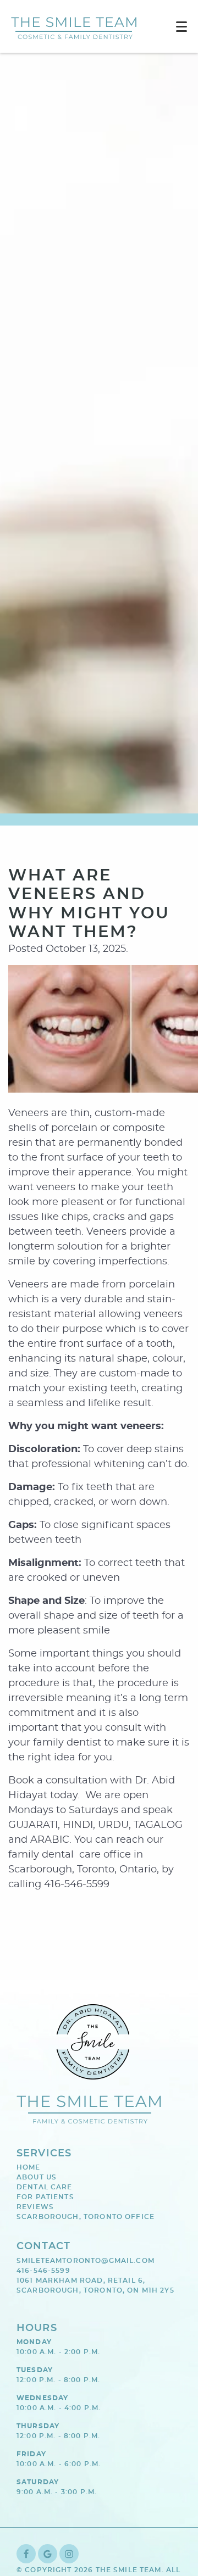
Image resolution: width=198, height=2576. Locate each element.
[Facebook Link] (26, 2554)
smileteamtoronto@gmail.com (86, 2261)
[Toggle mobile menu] (182, 27)
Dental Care (45, 2187)
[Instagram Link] (69, 2554)
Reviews (35, 2207)
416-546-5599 (43, 2271)
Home (29, 2167)
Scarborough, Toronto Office (86, 2217)
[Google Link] (48, 2554)
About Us (37, 2177)
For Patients (45, 2197)
